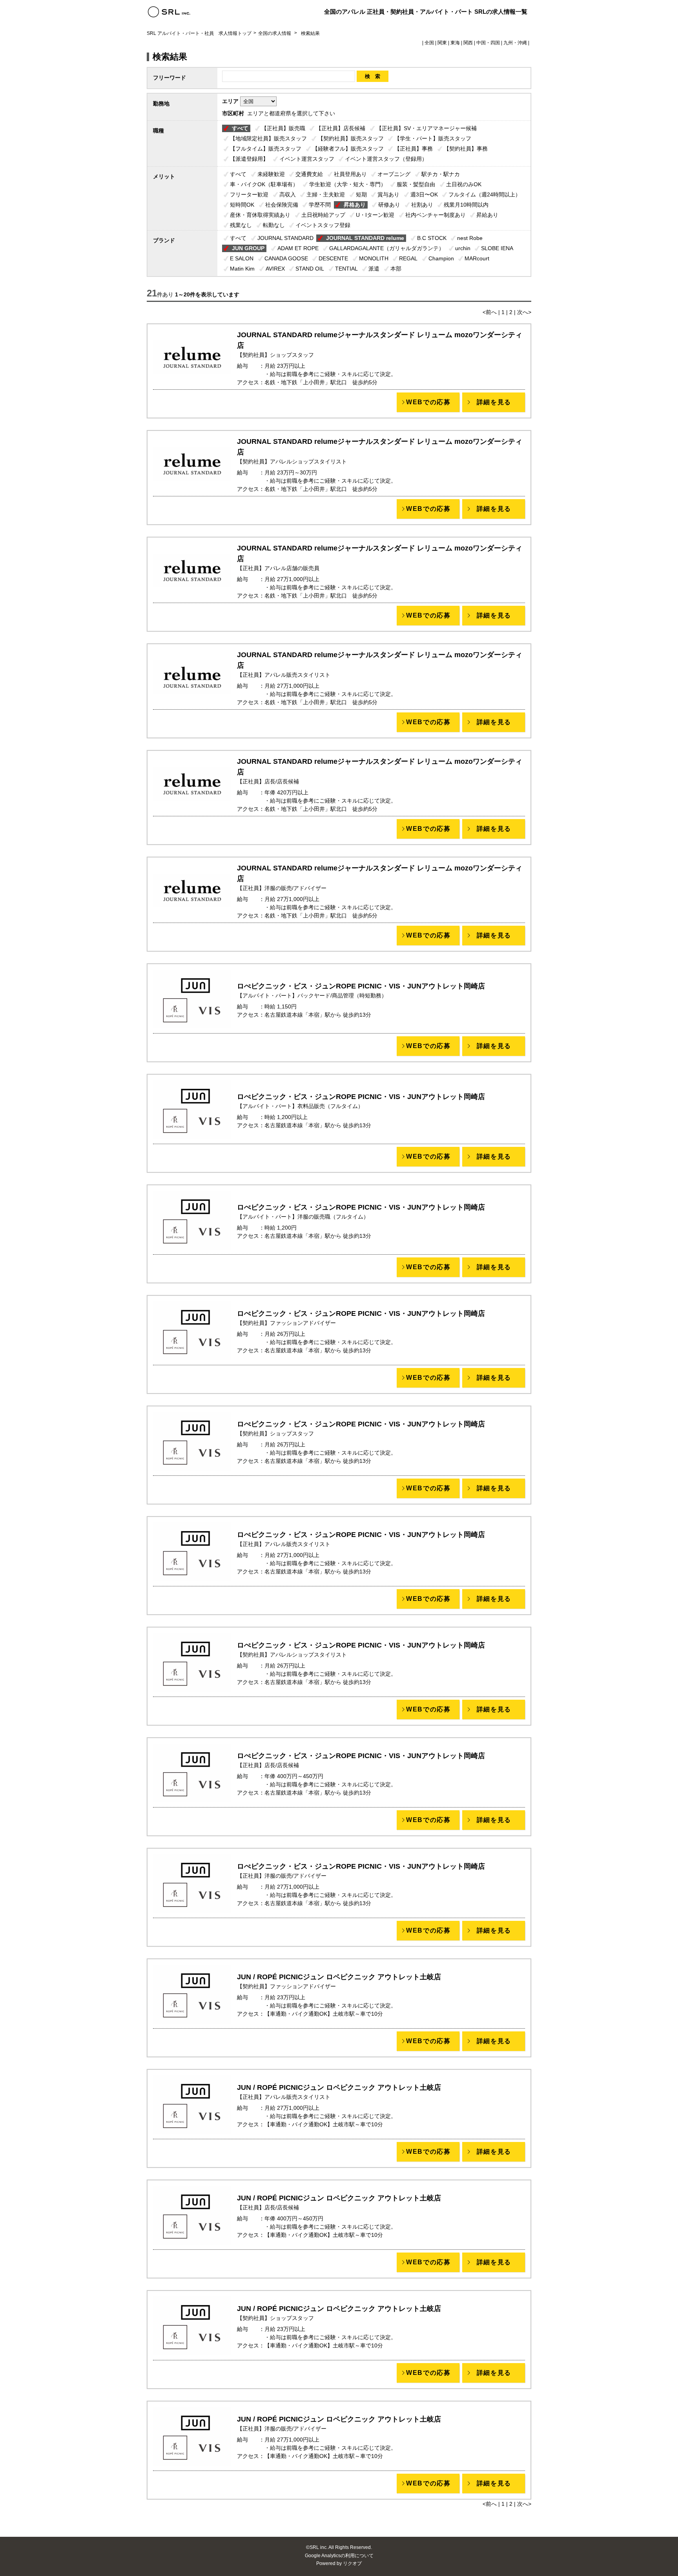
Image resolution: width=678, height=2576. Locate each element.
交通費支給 (309, 174)
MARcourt (477, 258)
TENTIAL (346, 269)
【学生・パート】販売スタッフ (433, 138)
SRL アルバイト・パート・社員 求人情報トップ (199, 33)
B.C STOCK (432, 238)
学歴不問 (320, 205)
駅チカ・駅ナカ (441, 174)
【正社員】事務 (414, 149)
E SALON (242, 258)
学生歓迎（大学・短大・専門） (348, 184)
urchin (463, 248)
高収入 (288, 194)
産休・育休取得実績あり (260, 215)
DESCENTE (333, 258)
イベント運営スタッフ (307, 159)
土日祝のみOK (464, 184)
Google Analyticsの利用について (339, 2556)
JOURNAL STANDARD (285, 238)
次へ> (524, 312)
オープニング (394, 174)
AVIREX (275, 269)
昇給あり (487, 215)
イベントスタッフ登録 (323, 225)
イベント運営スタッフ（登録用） (386, 159)
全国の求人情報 (275, 33)
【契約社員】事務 (466, 149)
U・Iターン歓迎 (375, 215)
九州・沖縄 (515, 43)
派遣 (374, 269)
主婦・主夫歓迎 (326, 194)
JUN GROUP (248, 248)
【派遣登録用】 (249, 159)
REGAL (408, 258)
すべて (240, 128)
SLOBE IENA (497, 248)
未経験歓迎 (271, 174)
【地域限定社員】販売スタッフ (268, 138)
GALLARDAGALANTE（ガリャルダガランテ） (387, 248)
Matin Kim (242, 269)
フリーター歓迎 (249, 194)
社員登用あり (350, 174)
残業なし (241, 225)
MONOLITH (374, 258)
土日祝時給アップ (323, 215)
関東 (442, 43)
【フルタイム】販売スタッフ (266, 149)
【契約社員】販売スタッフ (351, 138)
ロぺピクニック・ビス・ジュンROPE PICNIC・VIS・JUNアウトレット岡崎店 (361, 986)
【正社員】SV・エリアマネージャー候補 (426, 128)
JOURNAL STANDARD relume (365, 238)
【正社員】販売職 (283, 128)
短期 (361, 194)
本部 (396, 269)
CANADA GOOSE (286, 258)
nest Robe (470, 238)
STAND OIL (310, 269)
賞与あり (388, 194)
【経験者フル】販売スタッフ (348, 149)
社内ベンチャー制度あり (436, 215)
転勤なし (274, 225)
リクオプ (352, 2563)
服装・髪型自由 (416, 184)
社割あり (422, 205)
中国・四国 (488, 43)
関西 (468, 43)
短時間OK (242, 205)
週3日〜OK (424, 194)
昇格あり (355, 205)
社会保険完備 (282, 205)
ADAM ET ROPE (298, 248)
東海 (455, 43)
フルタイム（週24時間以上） (485, 194)
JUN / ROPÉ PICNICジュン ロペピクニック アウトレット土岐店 (339, 1977)
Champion (441, 258)
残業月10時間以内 (466, 205)
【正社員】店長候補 (341, 128)
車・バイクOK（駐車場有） (264, 184)
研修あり (389, 205)
